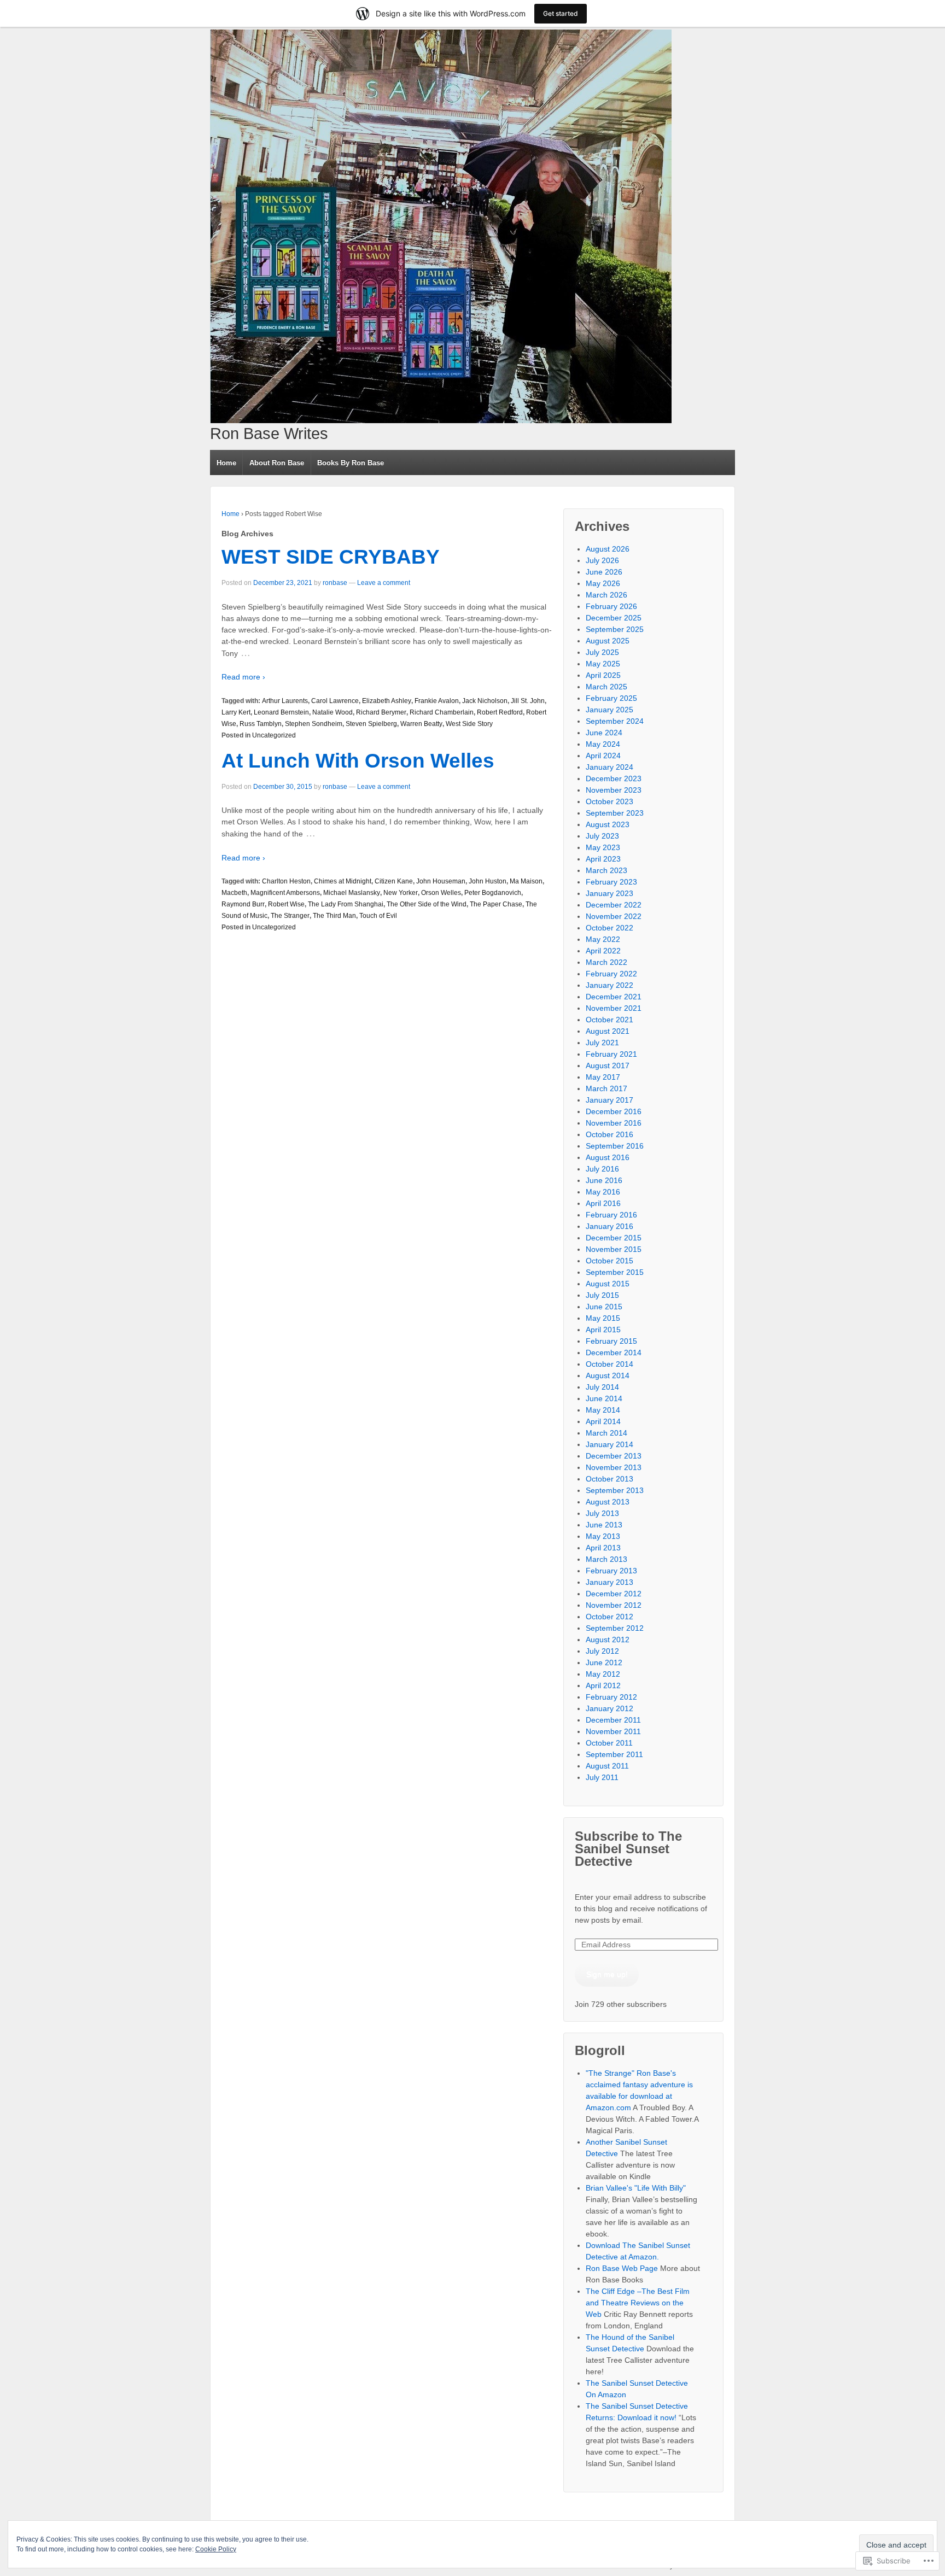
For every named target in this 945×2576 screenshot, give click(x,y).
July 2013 (602, 1513)
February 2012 (611, 1697)
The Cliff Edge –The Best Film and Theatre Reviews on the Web (638, 2303)
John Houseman (441, 881)
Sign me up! (607, 1974)
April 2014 (603, 1421)
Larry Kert (236, 712)
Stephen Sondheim (314, 724)
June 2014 (604, 1398)
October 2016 (609, 1134)
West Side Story (469, 724)
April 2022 (603, 951)
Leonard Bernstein (281, 712)
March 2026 (606, 595)
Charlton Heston (286, 881)
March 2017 (606, 1088)
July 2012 (602, 1651)
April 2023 (603, 859)
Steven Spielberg (371, 724)
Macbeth (234, 893)
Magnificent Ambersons (285, 893)
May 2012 (603, 1674)
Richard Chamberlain (442, 712)
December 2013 (614, 1456)
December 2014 (614, 1353)
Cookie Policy (216, 2549)
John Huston (488, 881)
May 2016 (603, 1192)
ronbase (335, 583)
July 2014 (602, 1387)
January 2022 (609, 985)
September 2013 (615, 1490)
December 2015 (614, 1238)
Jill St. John (528, 701)
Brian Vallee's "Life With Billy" (636, 2188)
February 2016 (611, 1215)
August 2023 (608, 824)
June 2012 (604, 1662)
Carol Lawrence (335, 701)
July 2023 (602, 836)
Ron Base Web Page (622, 2268)
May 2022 (603, 939)
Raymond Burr (243, 904)
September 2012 (615, 1628)
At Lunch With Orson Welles (358, 761)
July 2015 (602, 1295)
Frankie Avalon (437, 701)
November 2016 (614, 1123)
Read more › (243, 677)
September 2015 (615, 1272)
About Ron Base (277, 463)
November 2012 (614, 1605)
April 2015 (603, 1330)
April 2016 (603, 1203)
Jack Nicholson (485, 701)
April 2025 (603, 675)
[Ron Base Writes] (441, 226)
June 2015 (604, 1307)
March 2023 (606, 870)
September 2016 (615, 1146)
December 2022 (614, 905)
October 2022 (609, 928)
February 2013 (611, 1571)
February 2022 (611, 974)
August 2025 (608, 641)
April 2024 (603, 756)
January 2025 (609, 710)
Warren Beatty (421, 724)
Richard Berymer (381, 712)
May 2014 (603, 1410)
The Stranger (290, 916)
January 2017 (609, 1100)
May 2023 (603, 847)
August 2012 (608, 1640)
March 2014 (606, 1433)
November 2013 (614, 1467)
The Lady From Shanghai (346, 904)
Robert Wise (286, 904)
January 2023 (609, 893)
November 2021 (614, 1008)
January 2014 (609, 1444)
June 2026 (604, 572)
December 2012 (614, 1594)
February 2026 (611, 606)
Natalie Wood (332, 712)
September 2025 (615, 629)
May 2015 (603, 1318)
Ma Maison (526, 881)
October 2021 (609, 1020)
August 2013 (608, 1502)
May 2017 (603, 1077)
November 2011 (613, 1731)
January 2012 (609, 1708)
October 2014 (609, 1364)
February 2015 (611, 1341)
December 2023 (614, 778)
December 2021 (614, 997)
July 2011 (602, 1777)
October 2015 (609, 1261)
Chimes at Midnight (343, 881)
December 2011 (613, 1720)
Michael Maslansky (352, 893)
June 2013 (604, 1525)
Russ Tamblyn (261, 724)
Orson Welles (441, 893)
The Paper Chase (496, 904)
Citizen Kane (394, 881)
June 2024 (604, 733)
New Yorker (401, 893)
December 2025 (614, 618)
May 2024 (603, 744)
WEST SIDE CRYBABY (331, 557)
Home (226, 463)
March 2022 (606, 962)
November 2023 (614, 790)
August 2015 (608, 1284)
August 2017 (608, 1065)
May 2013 (603, 1536)
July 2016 (602, 1169)
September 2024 (615, 721)
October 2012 (609, 1617)
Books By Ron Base (351, 463)
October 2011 (609, 1743)
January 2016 (609, 1226)
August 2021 (608, 1031)
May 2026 (603, 583)
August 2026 (608, 549)
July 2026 (602, 560)
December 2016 (614, 1111)
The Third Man (334, 916)
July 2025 (602, 652)
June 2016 (604, 1180)
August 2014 (608, 1375)
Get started (561, 13)
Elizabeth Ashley (387, 701)
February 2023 (611, 882)
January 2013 (609, 1582)
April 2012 (603, 1685)
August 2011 (607, 1766)
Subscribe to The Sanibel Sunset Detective (628, 1849)
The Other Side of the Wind (427, 904)
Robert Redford (500, 712)
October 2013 (609, 1479)
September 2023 (615, 813)
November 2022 (614, 916)
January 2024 (609, 767)
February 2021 (611, 1054)
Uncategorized (274, 735)
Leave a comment (384, 583)
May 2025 (603, 664)
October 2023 (609, 801)
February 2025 (611, 698)
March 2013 (606, 1559)
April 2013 (603, 1548)
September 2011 (614, 1754)
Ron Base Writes (269, 434)
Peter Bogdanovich (493, 893)
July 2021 (602, 1043)
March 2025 (606, 687)
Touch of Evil (378, 916)
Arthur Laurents (285, 701)
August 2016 (608, 1157)
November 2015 (614, 1249)
